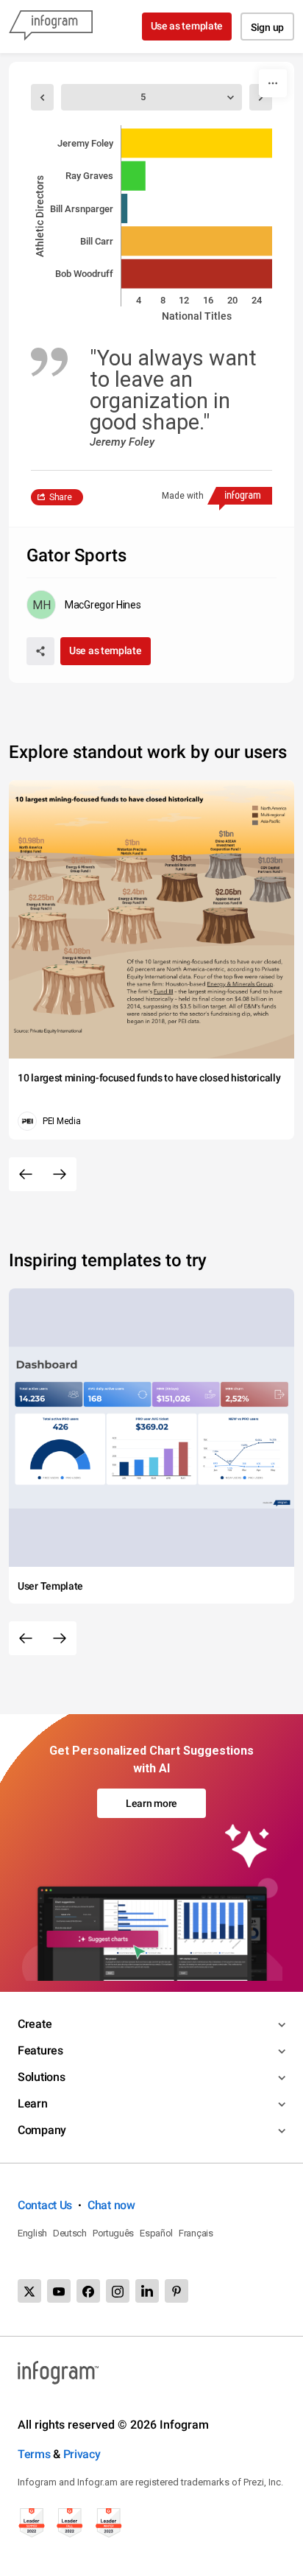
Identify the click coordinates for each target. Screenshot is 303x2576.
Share (61, 497)
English (32, 2233)
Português (113, 2233)
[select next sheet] (261, 97)
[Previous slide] (26, 1174)
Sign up (267, 27)
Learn (33, 2103)
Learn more (151, 1803)
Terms (34, 2454)
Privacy (82, 2454)
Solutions (41, 2077)
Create (35, 2024)
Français (196, 2233)
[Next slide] (60, 1174)
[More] (273, 83)
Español (156, 2233)
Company (42, 2130)
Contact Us (45, 2205)
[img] (197, 143)
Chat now (111, 2205)
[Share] (40, 651)
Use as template (187, 26)
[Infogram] (51, 27)
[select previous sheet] (42, 97)
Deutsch (70, 2233)
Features (40, 2050)
